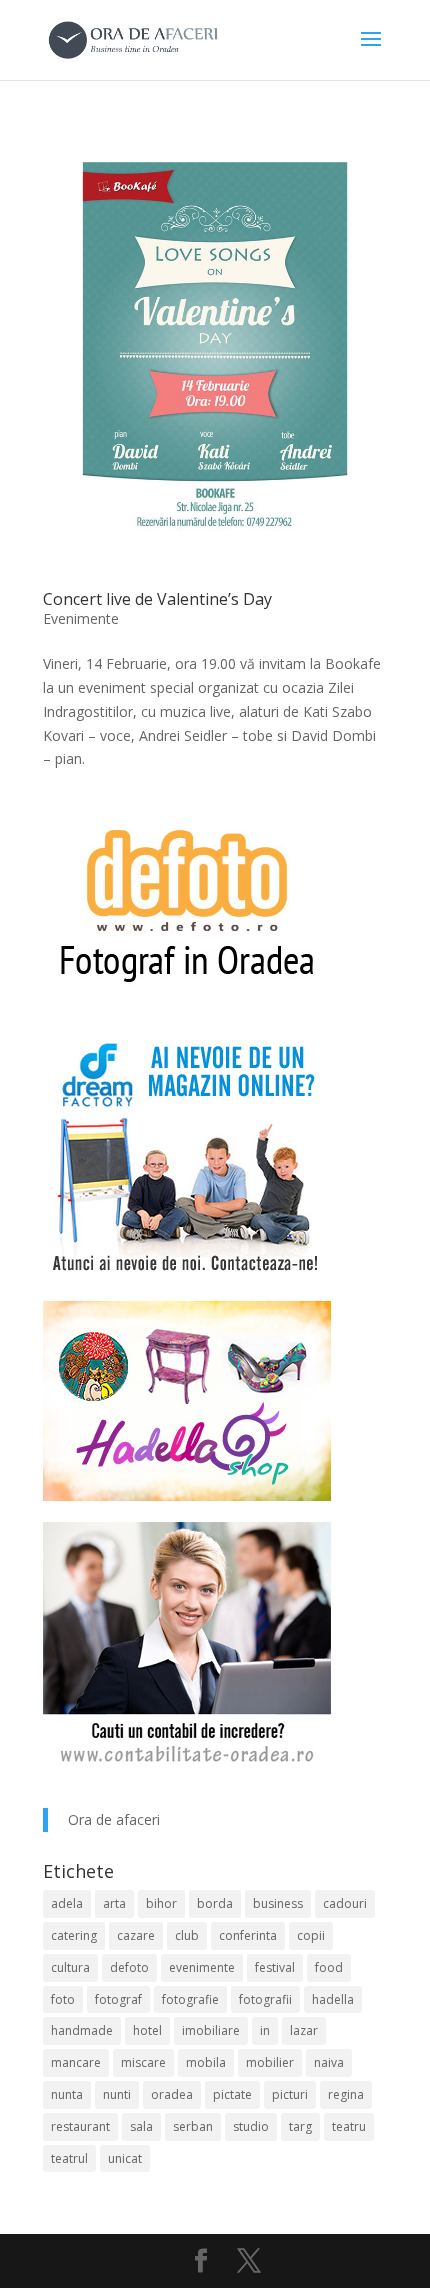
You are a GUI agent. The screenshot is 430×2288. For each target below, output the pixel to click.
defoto (129, 1967)
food (329, 1967)
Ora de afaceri (114, 1819)
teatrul (69, 2158)
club (187, 1935)
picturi (290, 2094)
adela (67, 1903)
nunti (117, 2094)
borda (215, 1903)
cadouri (345, 1903)
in (265, 2030)
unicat (125, 2158)
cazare (136, 1935)
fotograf (118, 1999)
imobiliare (211, 2030)
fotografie (190, 1999)
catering (74, 1935)
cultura (70, 1967)
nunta (67, 2094)
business (278, 1903)
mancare (76, 2062)
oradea (172, 2094)
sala (141, 2126)
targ (300, 2126)
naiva (329, 2062)
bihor (161, 1903)
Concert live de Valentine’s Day (157, 599)
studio (251, 2126)
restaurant (80, 2126)
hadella (333, 1999)
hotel (147, 2030)
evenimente (202, 1967)
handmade (82, 2030)
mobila (206, 2062)
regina (346, 2094)
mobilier (270, 2062)
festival (275, 1967)
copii (311, 1935)
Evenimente (81, 618)
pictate (232, 2094)
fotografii (265, 1999)
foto (63, 1999)
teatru (349, 2126)
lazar (304, 2030)
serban (193, 2126)
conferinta (248, 1935)
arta (114, 1903)
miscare (143, 2062)
